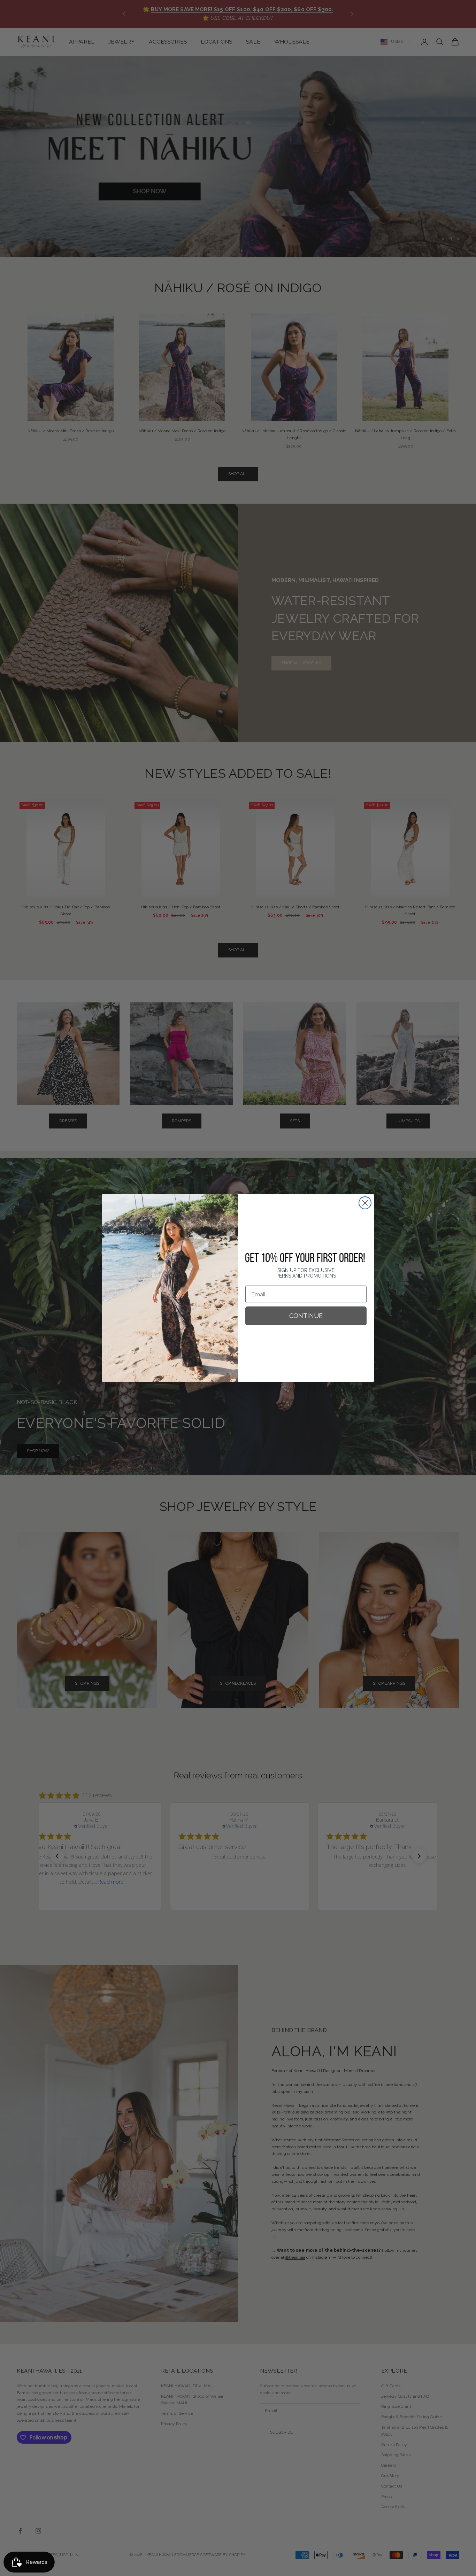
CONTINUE (306, 1316)
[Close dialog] (365, 1203)
